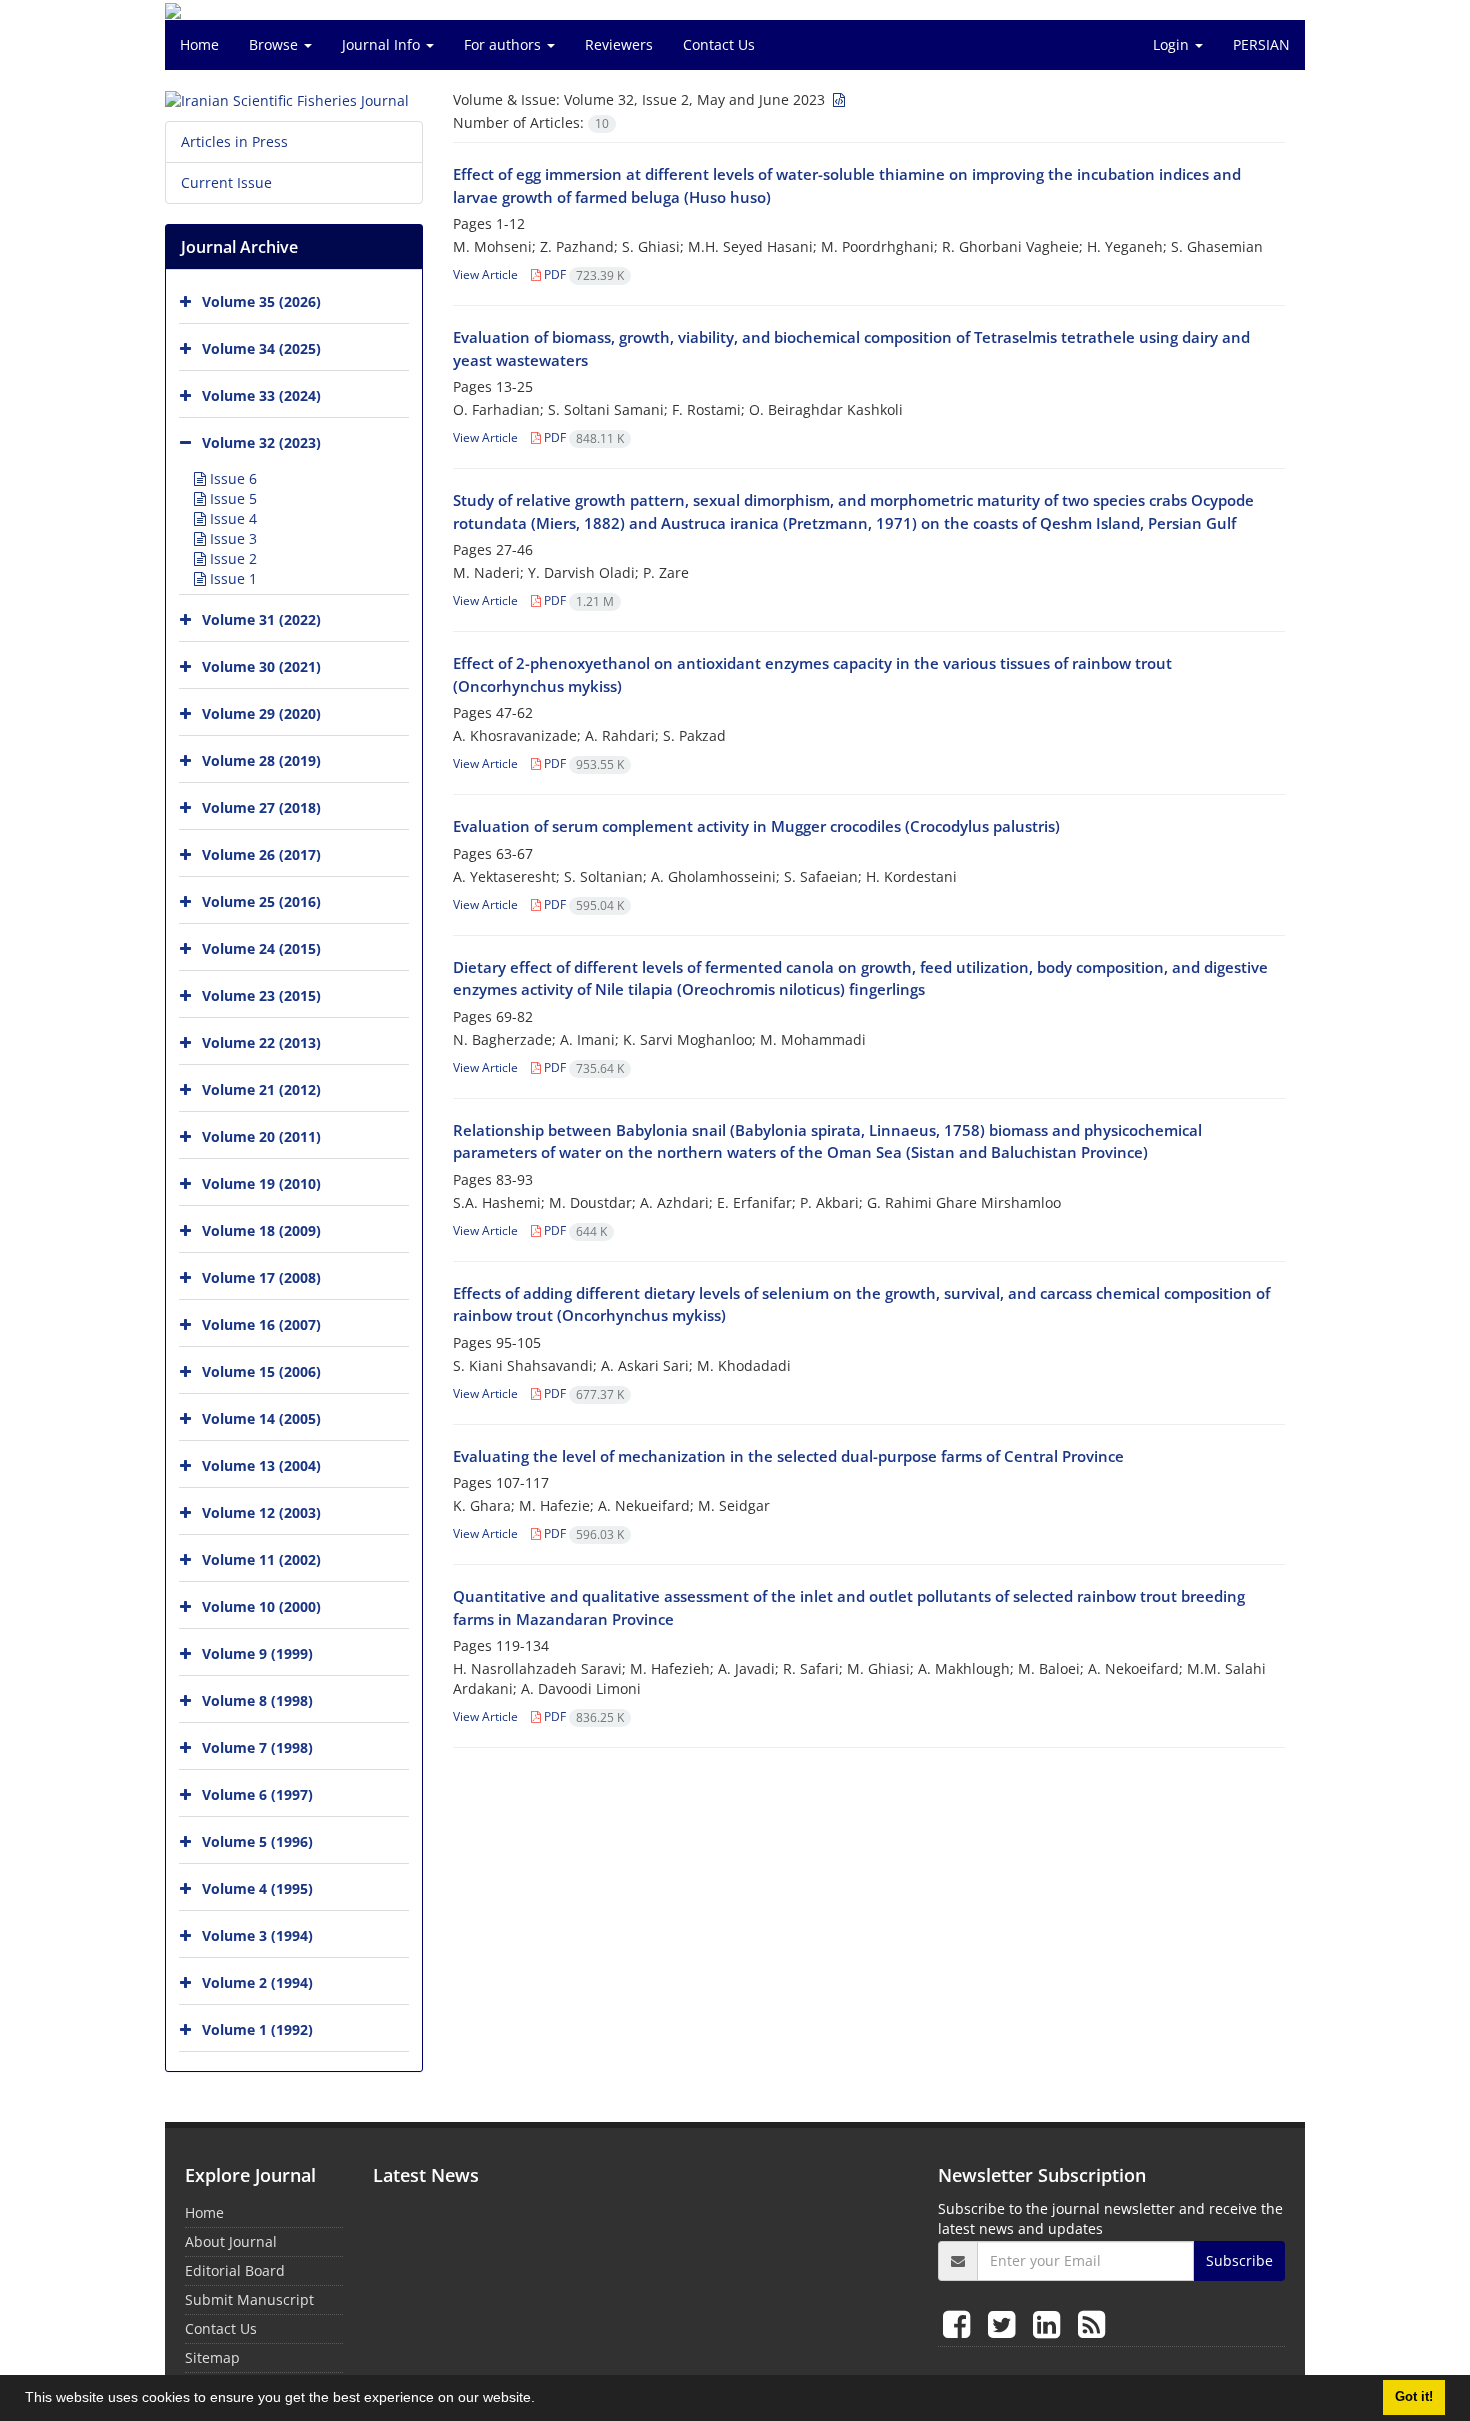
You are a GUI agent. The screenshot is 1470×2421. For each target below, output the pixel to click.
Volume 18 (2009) (261, 1230)
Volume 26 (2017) (261, 854)
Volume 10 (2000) (261, 1606)
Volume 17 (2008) (261, 1277)
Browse (275, 44)
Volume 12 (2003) (261, 1512)
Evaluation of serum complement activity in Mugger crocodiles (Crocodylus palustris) (756, 826)
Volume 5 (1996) (257, 1841)
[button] (542, 2400)
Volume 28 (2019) (261, 760)
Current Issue (226, 182)
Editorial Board (235, 2270)
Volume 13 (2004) (261, 1465)
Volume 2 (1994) (257, 1982)
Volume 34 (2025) (261, 348)
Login (1173, 44)
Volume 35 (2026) (261, 301)
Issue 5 (231, 498)
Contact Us (719, 44)
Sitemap (212, 2357)
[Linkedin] (1050, 2323)
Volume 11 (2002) (261, 1559)
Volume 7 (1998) (257, 1747)
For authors (504, 44)
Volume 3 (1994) (257, 1935)
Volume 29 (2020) (261, 713)
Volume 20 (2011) (261, 1136)
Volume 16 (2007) (261, 1324)
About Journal (231, 2241)
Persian (1261, 44)
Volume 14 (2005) (261, 1418)
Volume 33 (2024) (261, 395)
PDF (582, 274)
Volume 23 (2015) (261, 995)
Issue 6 (231, 478)
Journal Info (383, 44)
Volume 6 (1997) (257, 1794)
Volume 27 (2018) (261, 807)
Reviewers (619, 44)
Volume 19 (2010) (261, 1183)
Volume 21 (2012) (261, 1089)
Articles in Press (234, 141)
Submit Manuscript (249, 2299)
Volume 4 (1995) (257, 1888)
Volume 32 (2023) (261, 442)
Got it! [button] (1414, 2397)
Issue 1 (231, 578)
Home (199, 44)
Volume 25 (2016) (261, 901)
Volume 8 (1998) (257, 1700)
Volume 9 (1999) (257, 1653)
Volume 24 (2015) (261, 948)
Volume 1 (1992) (257, 2029)
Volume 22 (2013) (261, 1042)
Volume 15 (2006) (261, 1371)
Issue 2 (231, 558)
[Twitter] (1005, 2323)
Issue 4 (231, 518)
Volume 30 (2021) (261, 666)
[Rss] (1091, 2323)
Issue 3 (231, 538)
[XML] (837, 99)
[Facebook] (960, 2323)
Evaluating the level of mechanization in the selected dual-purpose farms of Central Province (788, 1456)
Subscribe (1239, 2260)
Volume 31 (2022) (261, 619)
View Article (485, 274)
